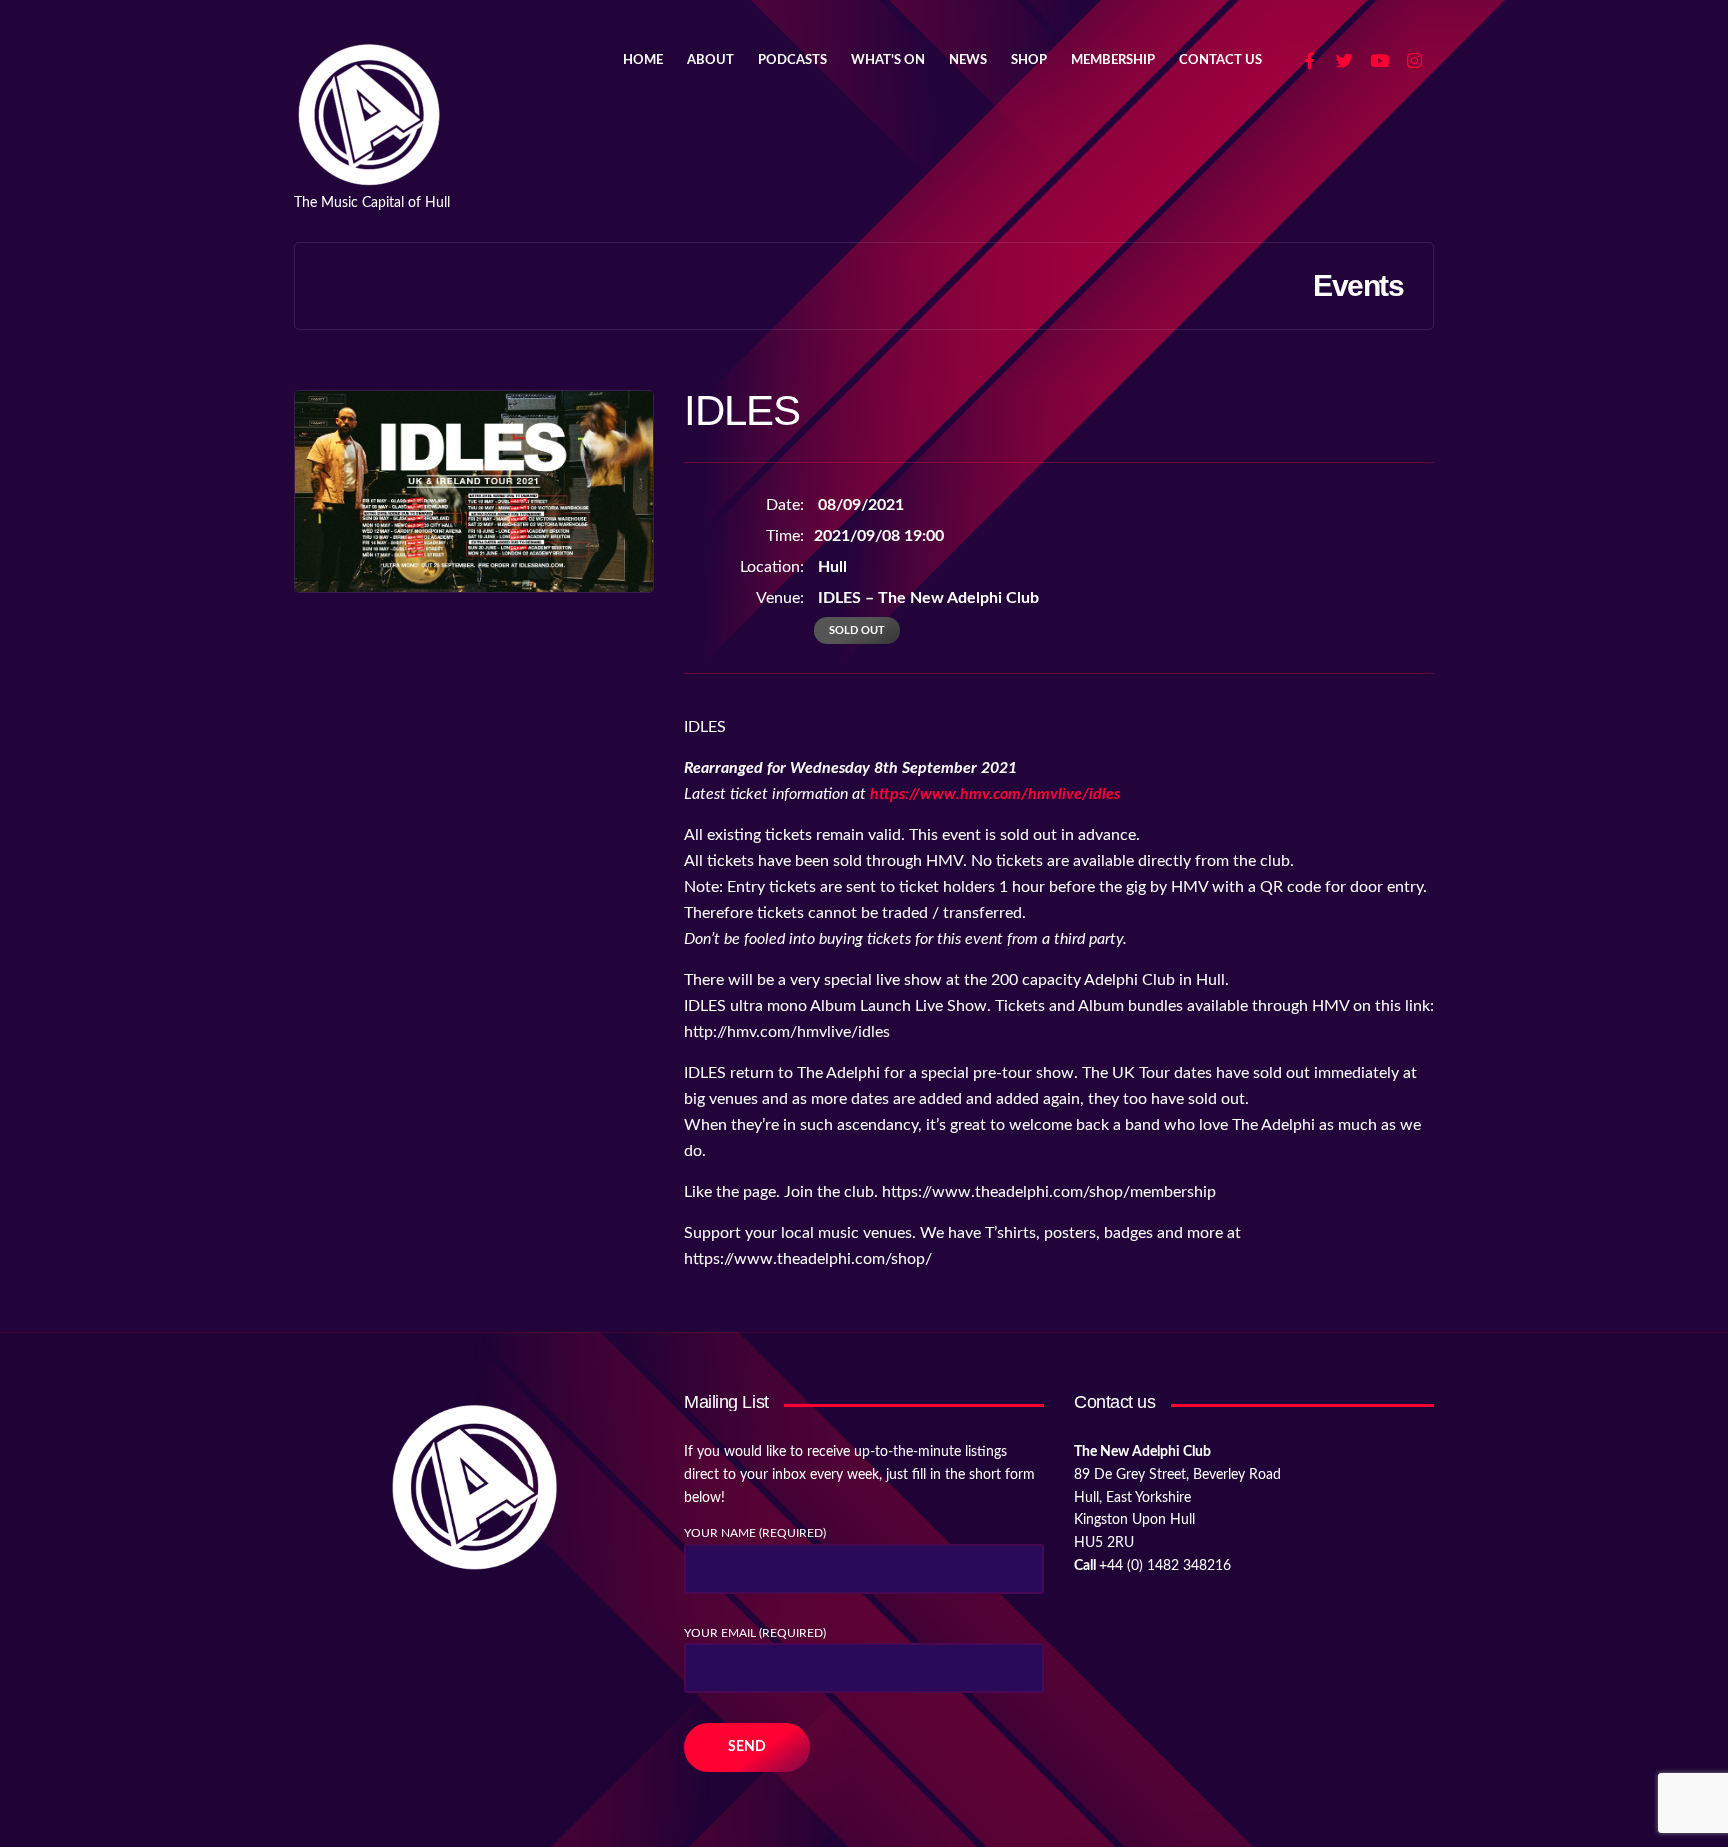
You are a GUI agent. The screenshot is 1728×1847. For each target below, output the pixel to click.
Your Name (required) (755, 1533)
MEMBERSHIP (1113, 60)
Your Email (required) (755, 1633)
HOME (643, 60)
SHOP (1029, 60)
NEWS (968, 60)
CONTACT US (1220, 60)
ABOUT (710, 60)
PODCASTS (792, 60)
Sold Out (857, 630)
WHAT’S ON (888, 60)
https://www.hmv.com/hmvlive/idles (995, 794)
